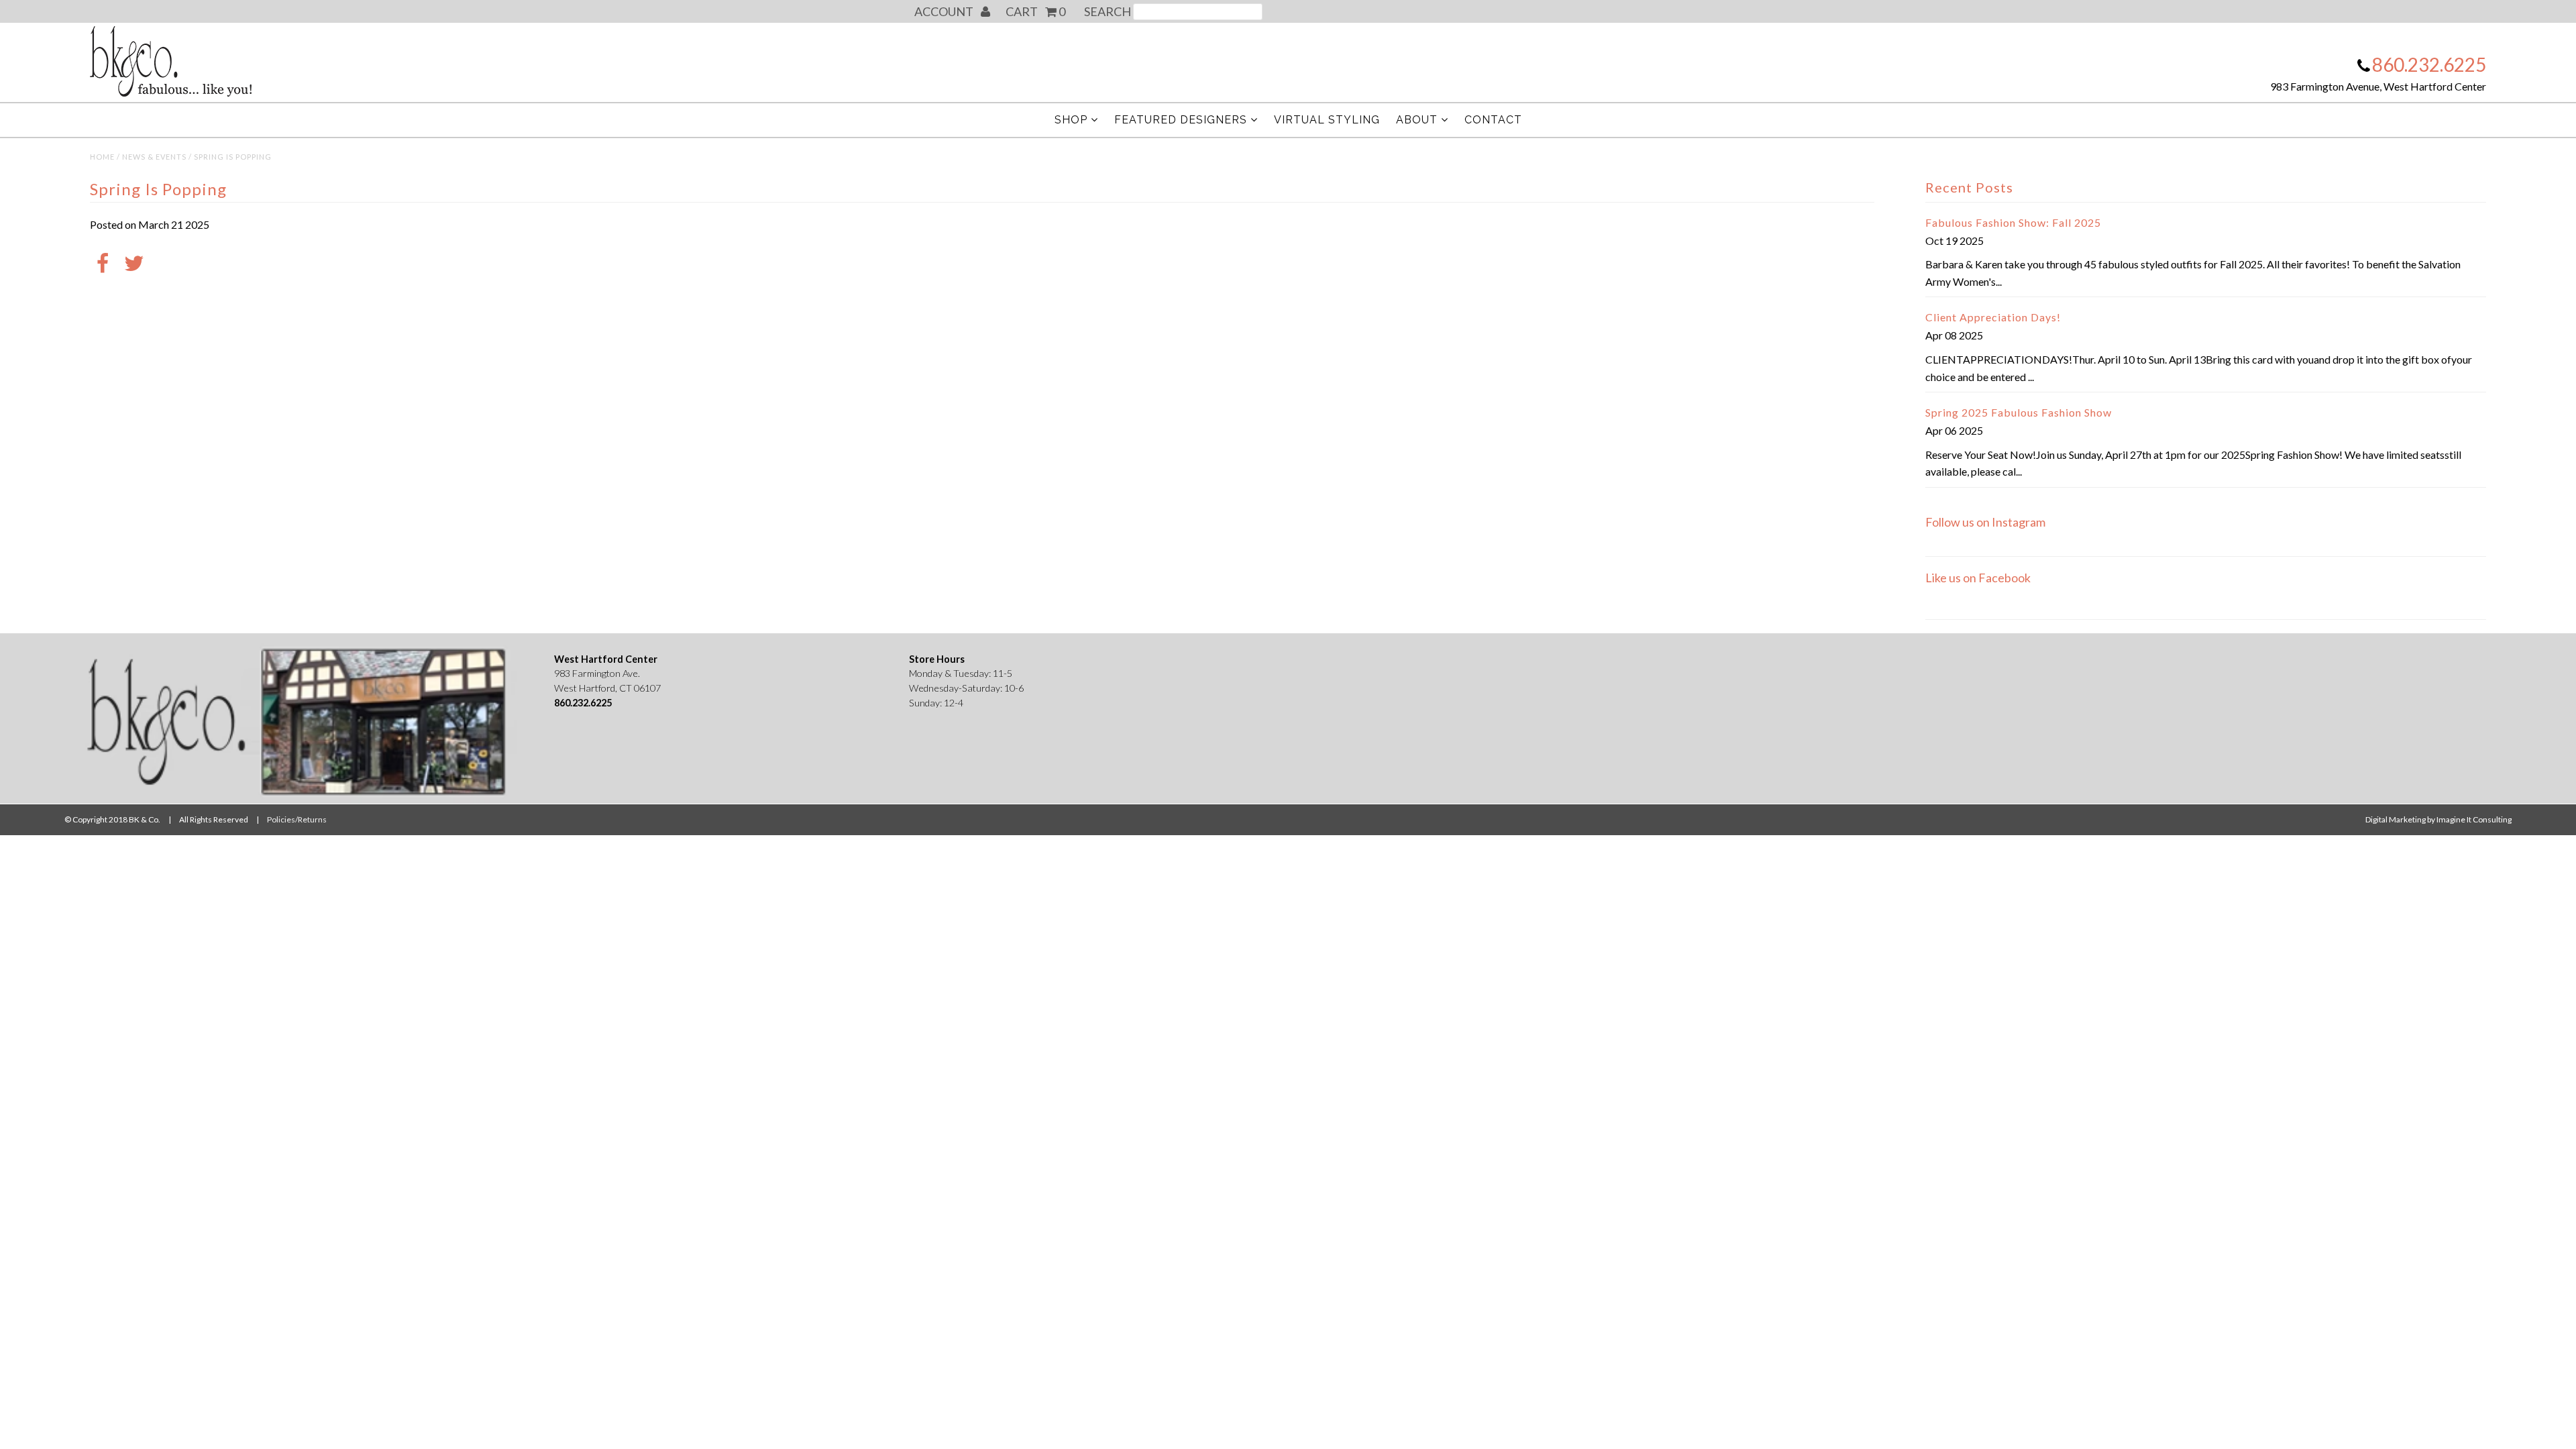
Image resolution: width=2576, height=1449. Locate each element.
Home (102, 157)
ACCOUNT (945, 11)
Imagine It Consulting (2474, 819)
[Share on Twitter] (134, 264)
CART (1035, 11)
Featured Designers (1181, 120)
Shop (1071, 120)
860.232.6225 (2429, 64)
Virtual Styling (1327, 120)
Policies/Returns (297, 819)
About (1417, 120)
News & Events (154, 157)
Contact (1493, 120)
